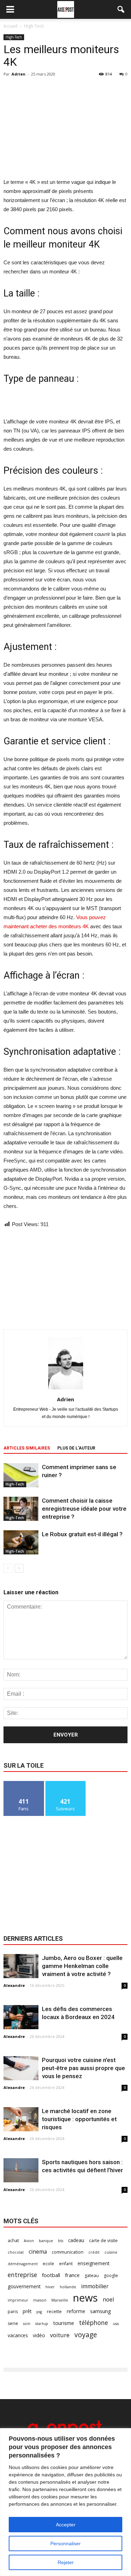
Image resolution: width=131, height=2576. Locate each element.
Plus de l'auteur (76, 1448)
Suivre (65, 1784)
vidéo (39, 2335)
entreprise (22, 2275)
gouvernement (24, 2286)
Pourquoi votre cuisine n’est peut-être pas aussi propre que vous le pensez (83, 2068)
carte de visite (103, 2241)
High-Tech (14, 37)
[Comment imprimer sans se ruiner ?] (21, 1475)
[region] (65, 2502)
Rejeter (66, 2562)
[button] (121, 9)
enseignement (93, 2263)
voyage (86, 2335)
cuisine (111, 2252)
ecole (48, 2264)
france (72, 2275)
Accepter (66, 2525)
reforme (76, 2311)
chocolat (16, 2252)
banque (46, 2241)
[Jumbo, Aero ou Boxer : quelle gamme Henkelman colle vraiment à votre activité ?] (21, 1966)
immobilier (95, 2286)
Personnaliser (65, 2543)
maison (40, 2300)
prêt (27, 2311)
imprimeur (18, 2300)
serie (13, 2323)
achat (13, 2241)
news (85, 2298)
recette (54, 2312)
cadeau (76, 2240)
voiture (60, 2335)
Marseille (60, 2300)
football (51, 2275)
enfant (66, 2264)
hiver (50, 2287)
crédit (94, 2252)
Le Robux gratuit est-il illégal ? (82, 1534)
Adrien (19, 74)
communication (68, 2252)
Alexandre (14, 1985)
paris (13, 2312)
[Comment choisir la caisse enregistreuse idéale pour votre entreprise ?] (21, 1509)
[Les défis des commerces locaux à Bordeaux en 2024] (21, 2017)
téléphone (93, 2323)
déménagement (23, 2264)
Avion (29, 2241)
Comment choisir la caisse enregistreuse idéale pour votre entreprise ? (84, 1509)
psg (39, 2312)
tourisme (64, 2323)
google (111, 2276)
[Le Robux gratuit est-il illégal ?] (21, 1542)
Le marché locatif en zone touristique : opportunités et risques (79, 2119)
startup (42, 2324)
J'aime (24, 1784)
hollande (68, 2287)
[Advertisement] (66, 127)
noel (108, 2300)
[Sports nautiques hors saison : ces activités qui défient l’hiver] (21, 2170)
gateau (92, 2276)
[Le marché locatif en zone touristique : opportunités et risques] (21, 2119)
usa (116, 2324)
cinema (38, 2252)
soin (27, 2324)
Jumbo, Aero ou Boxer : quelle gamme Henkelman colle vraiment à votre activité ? (82, 1966)
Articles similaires (27, 1448)
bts (61, 2241)
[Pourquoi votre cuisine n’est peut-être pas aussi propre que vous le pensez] (21, 2068)
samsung (101, 2311)
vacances (18, 2335)
